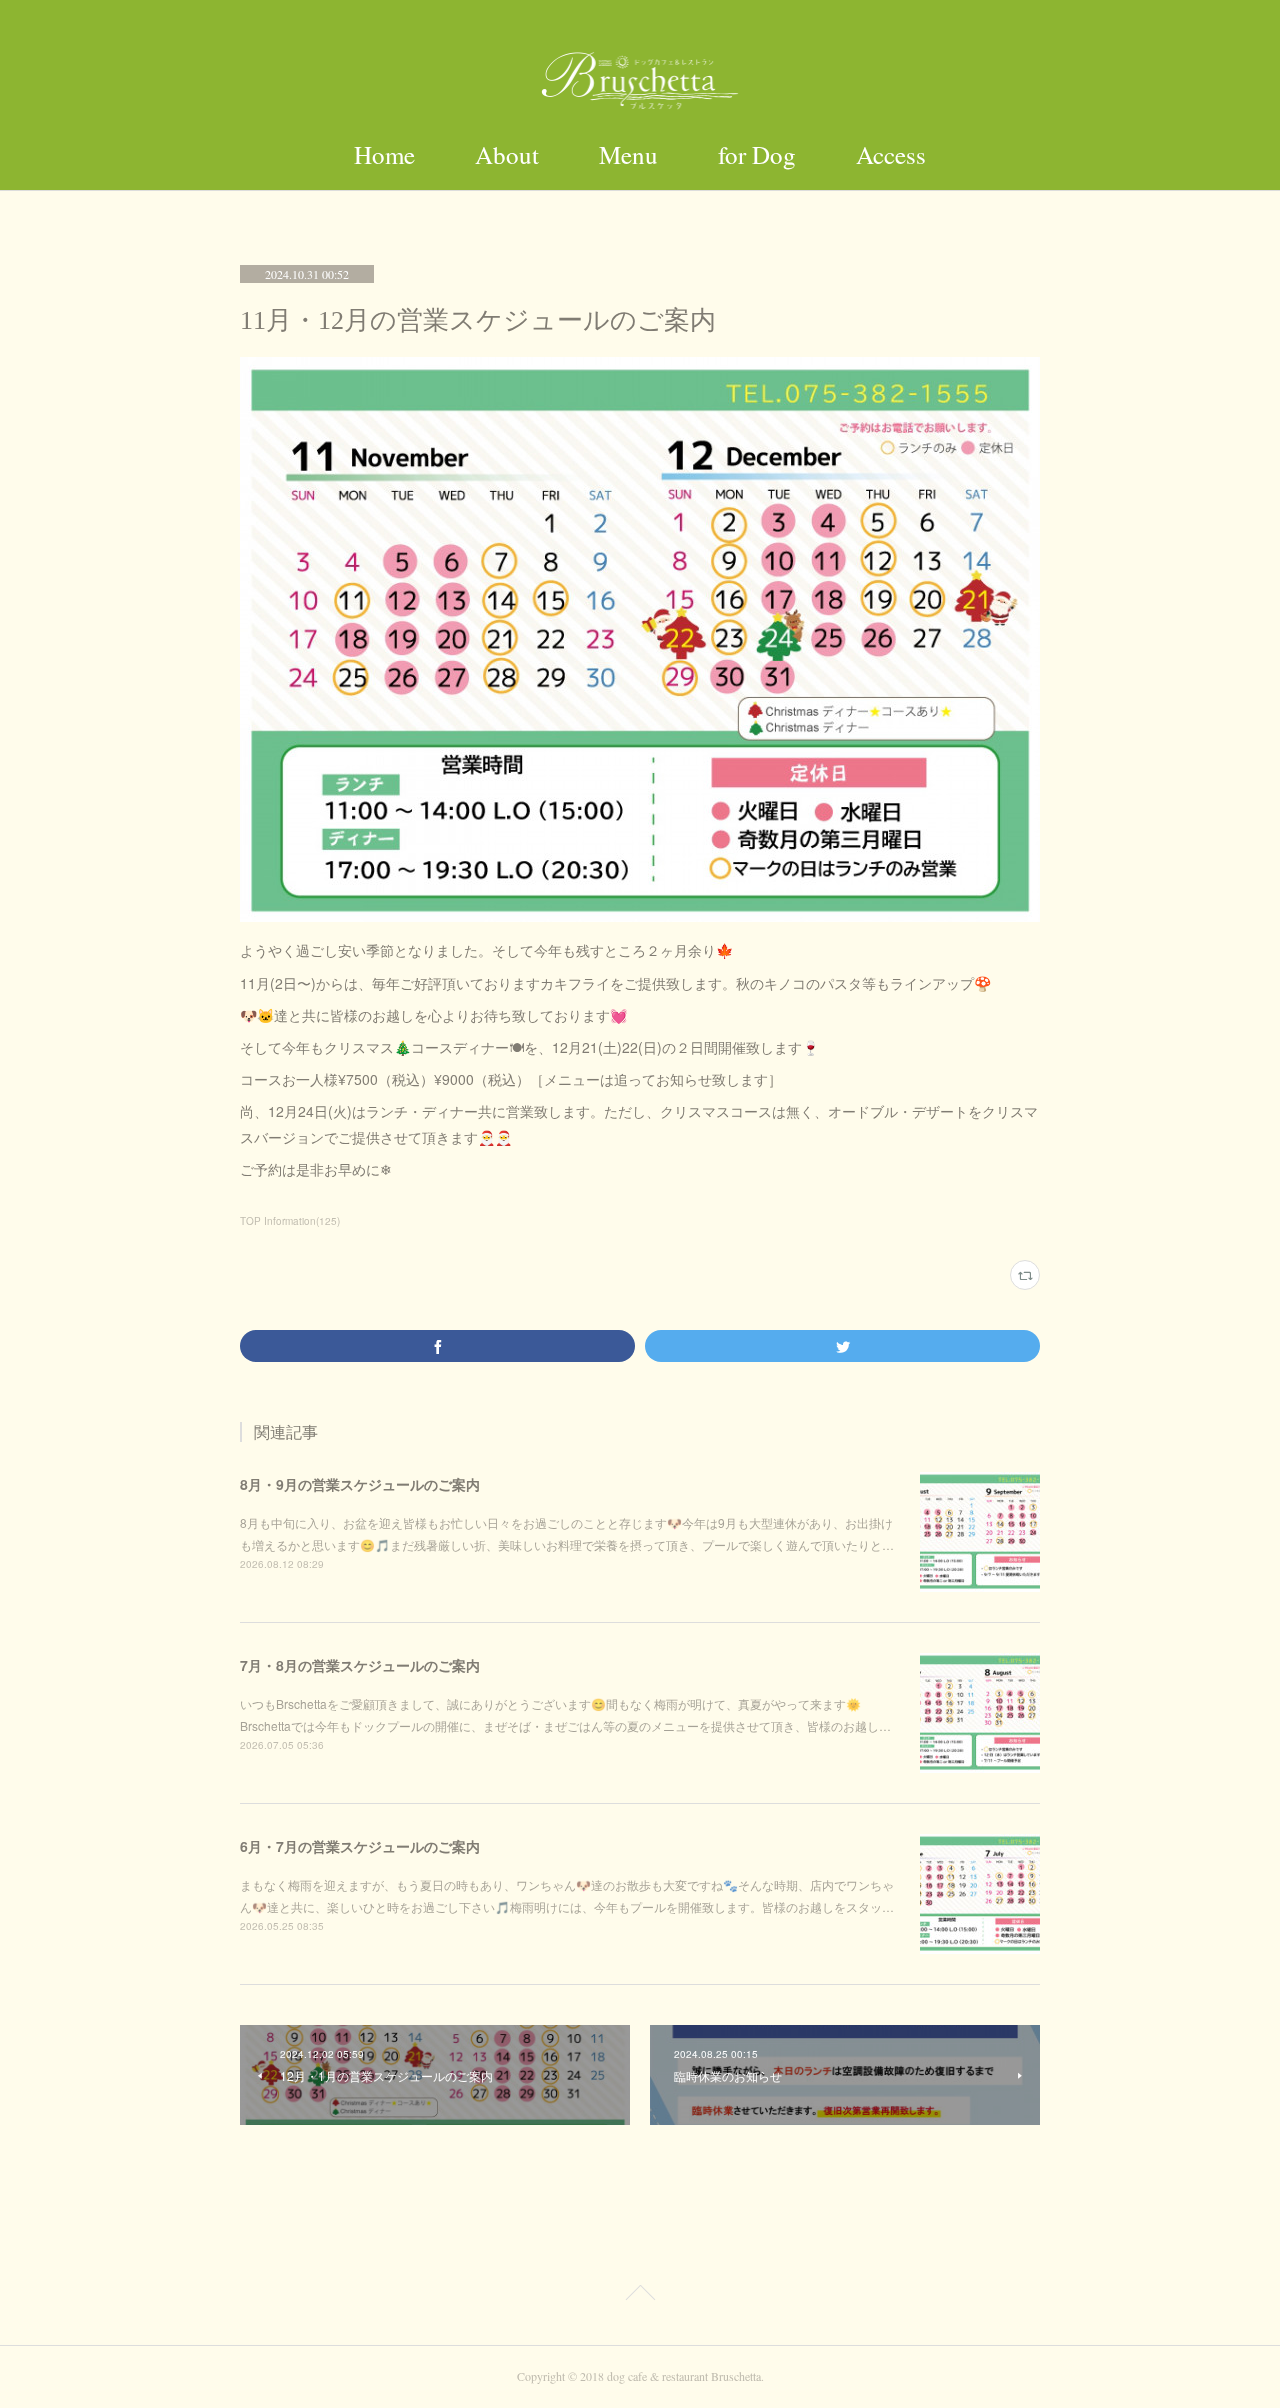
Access (891, 154)
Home (384, 154)
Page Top (640, 2296)
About (507, 154)
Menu (628, 154)
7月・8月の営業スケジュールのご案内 (360, 1665)
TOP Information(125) (290, 1221)
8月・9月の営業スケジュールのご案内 (360, 1484)
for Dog (757, 154)
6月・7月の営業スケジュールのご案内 (360, 1846)
